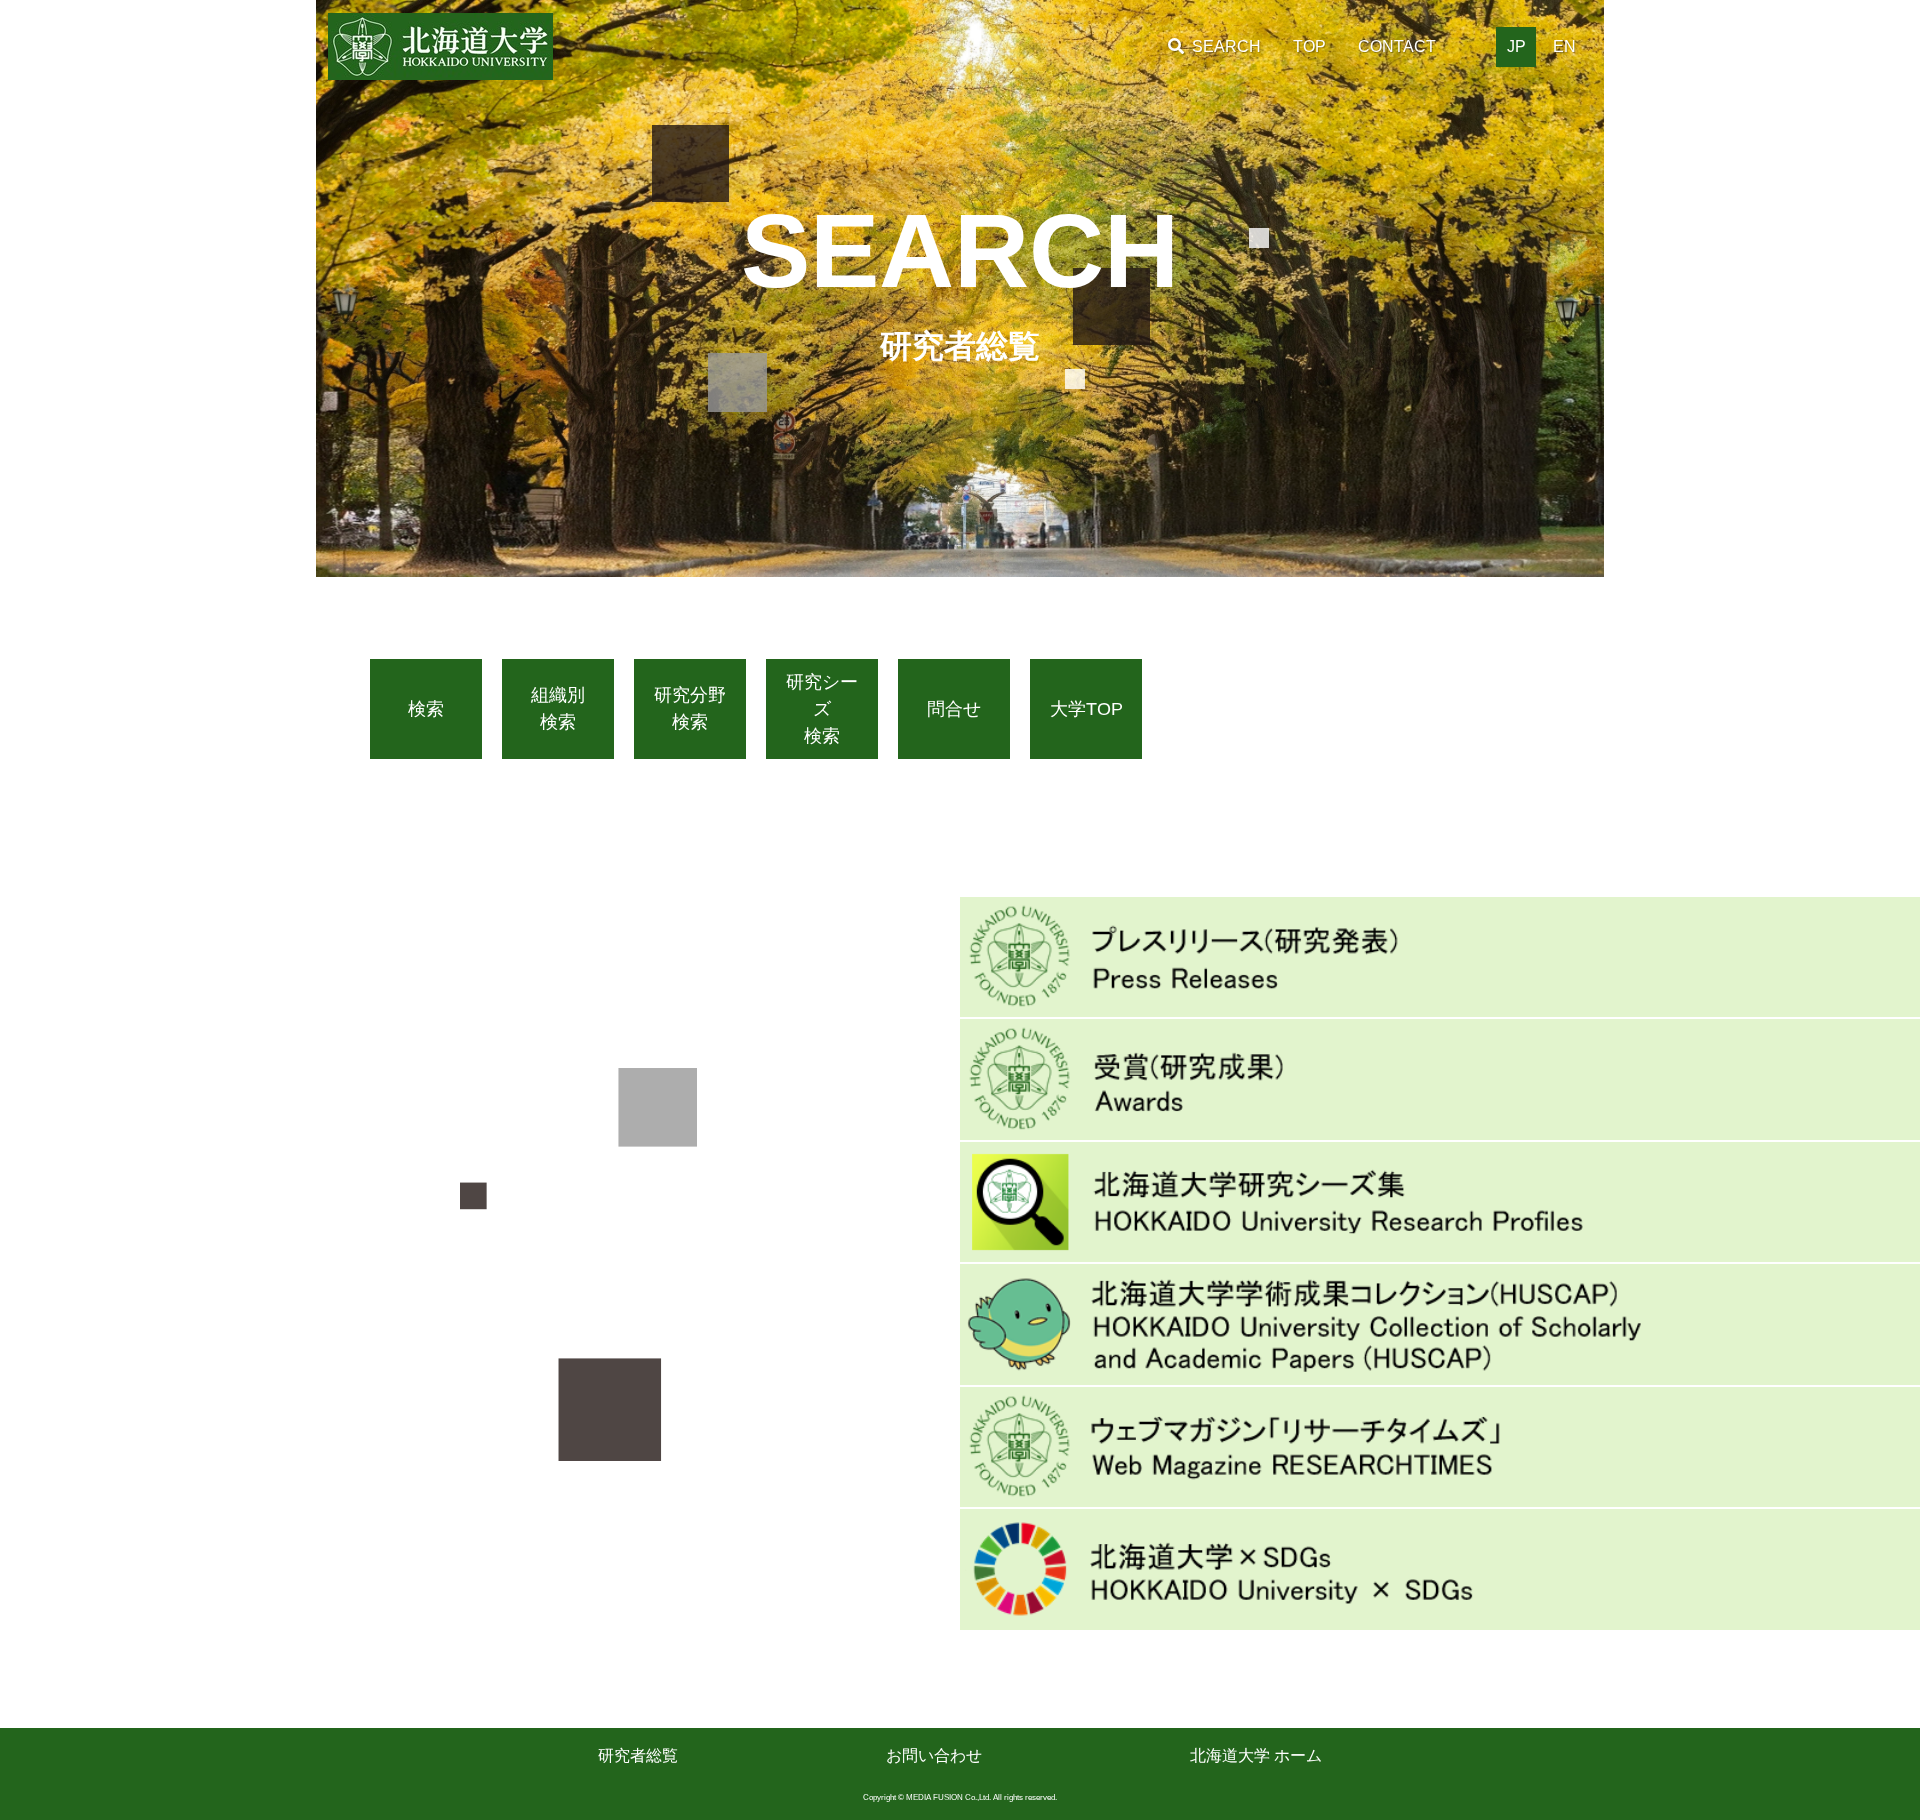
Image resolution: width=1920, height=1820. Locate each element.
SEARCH (1226, 46)
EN (1564, 46)
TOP (1309, 46)
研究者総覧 (638, 1755)
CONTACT (1397, 46)
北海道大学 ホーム (1256, 1755)
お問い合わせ (934, 1755)
